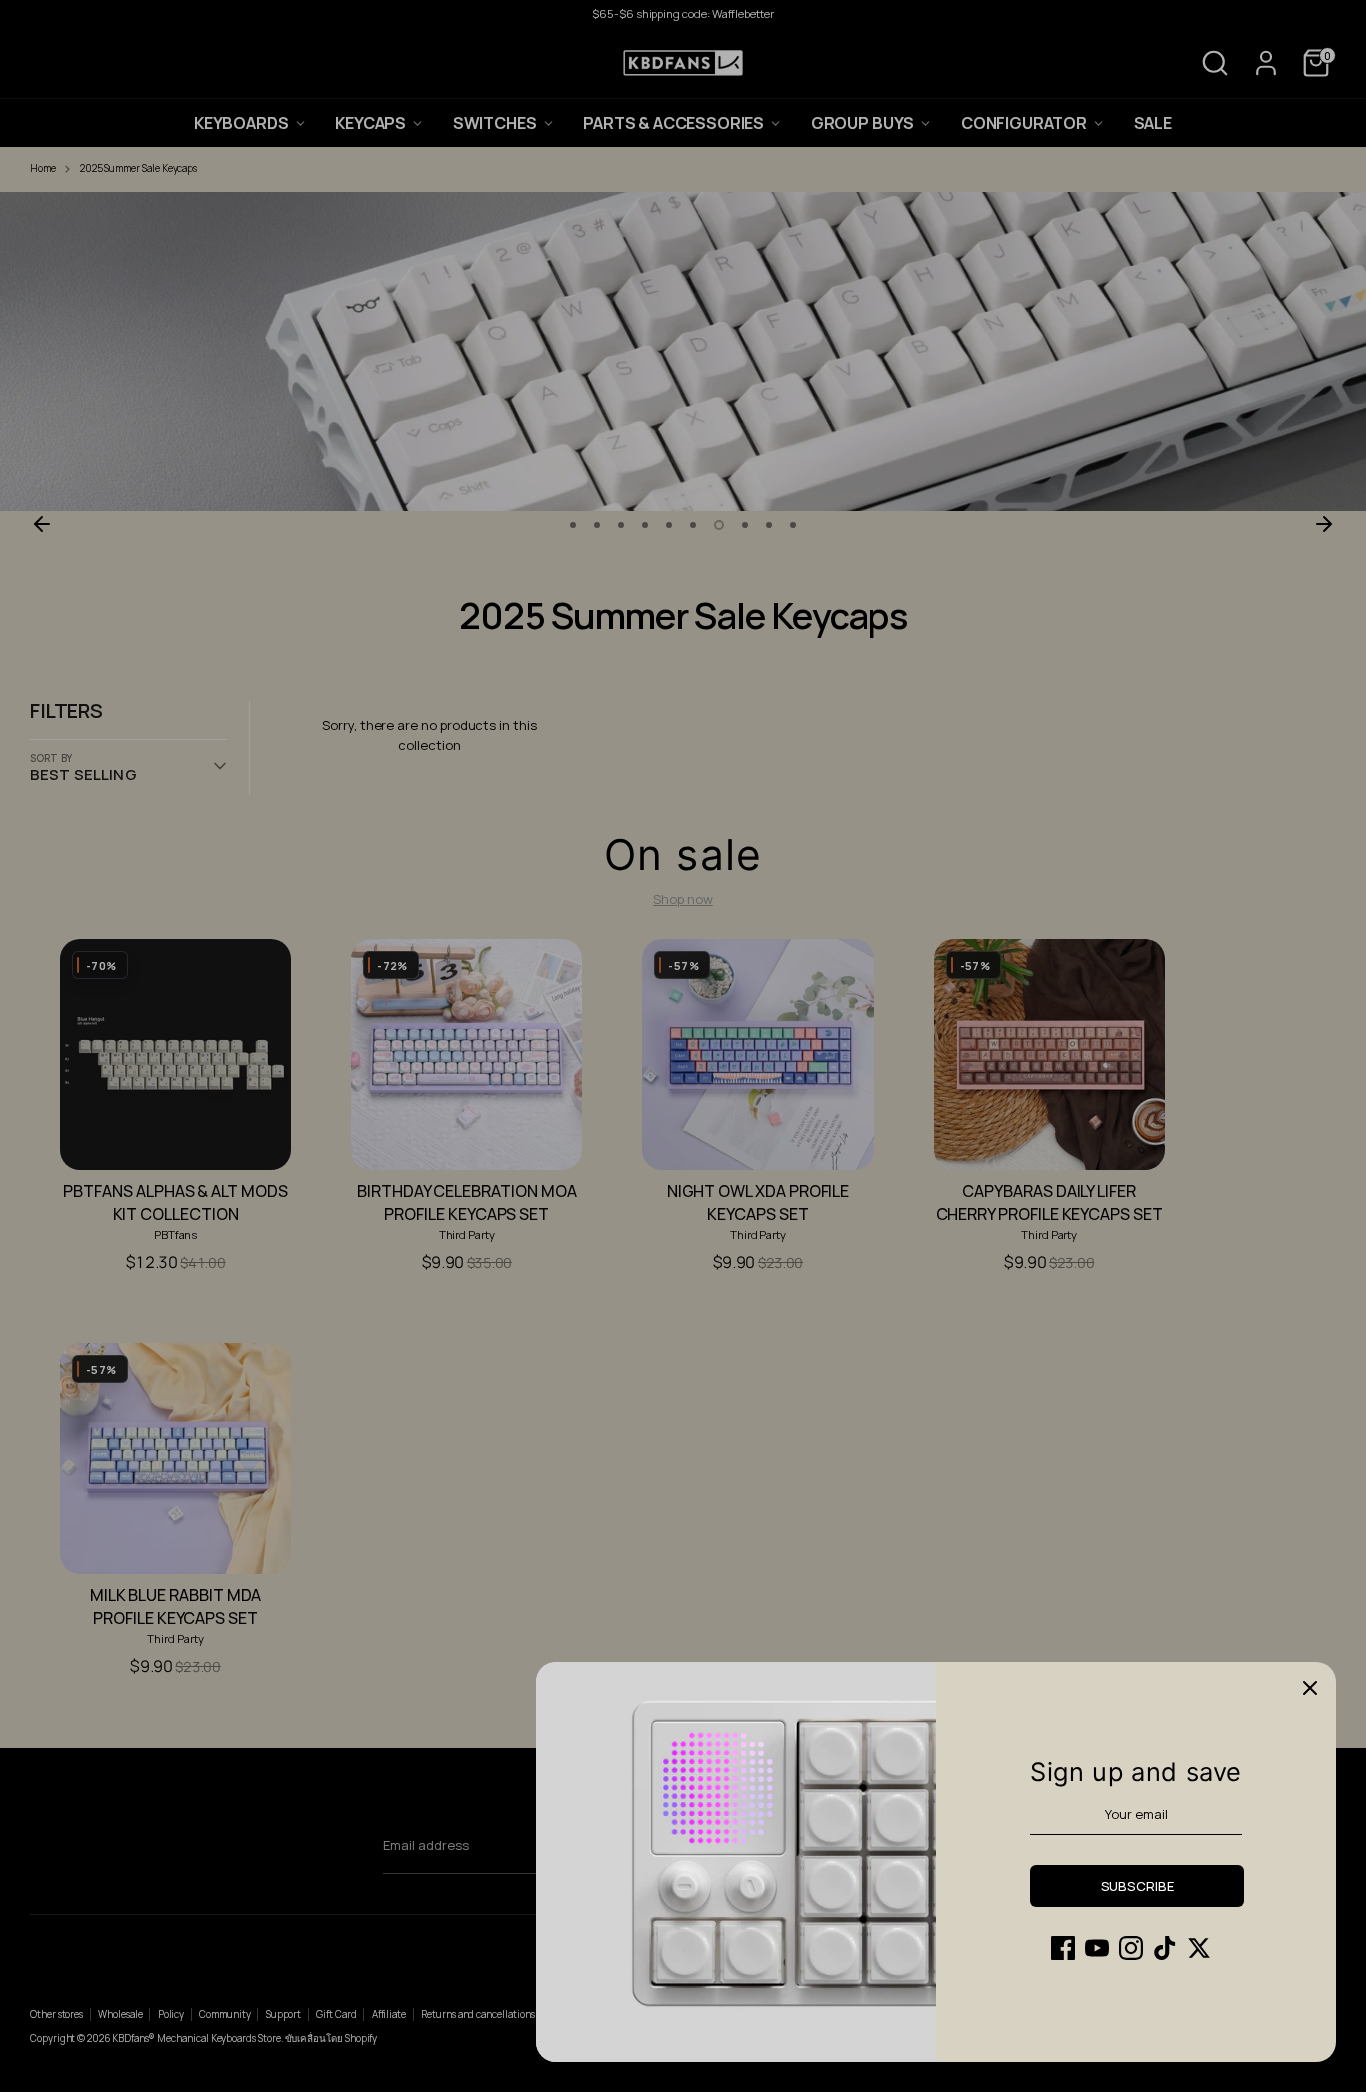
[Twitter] (1199, 1948)
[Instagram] (1131, 1948)
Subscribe (1137, 1886)
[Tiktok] (1165, 1948)
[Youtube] (1097, 1948)
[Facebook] (1063, 1948)
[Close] (1310, 1688)
